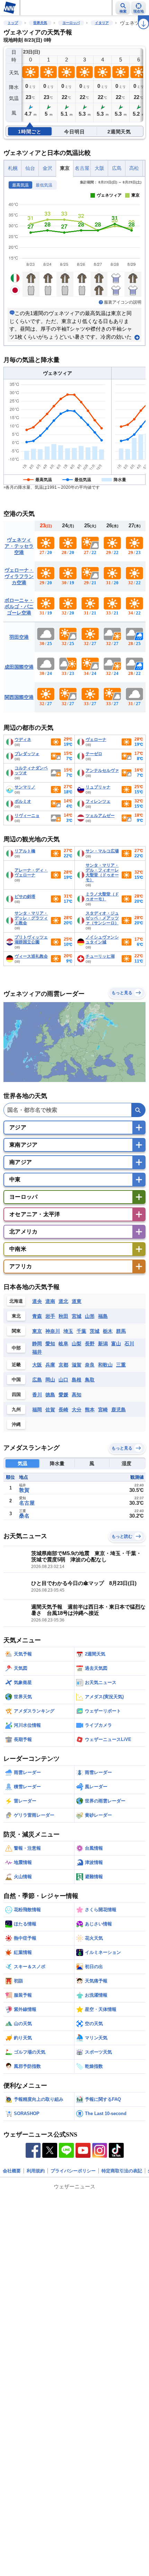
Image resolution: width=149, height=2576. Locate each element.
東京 (65, 168)
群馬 (121, 1331)
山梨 (77, 1344)
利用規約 (36, 2171)
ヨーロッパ (71, 23)
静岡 (37, 1344)
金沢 (47, 168)
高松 (134, 168)
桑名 (24, 1516)
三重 (121, 1365)
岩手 (50, 1316)
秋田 (63, 1316)
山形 (90, 1316)
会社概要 (12, 2171)
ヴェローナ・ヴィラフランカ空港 (19, 576)
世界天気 (40, 23)
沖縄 (16, 1424)
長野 (90, 1344)
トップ (13, 23)
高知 (77, 1395)
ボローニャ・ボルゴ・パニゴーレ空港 (19, 606)
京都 (63, 1365)
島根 (77, 1380)
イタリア (102, 23)
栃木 (108, 1331)
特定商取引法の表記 (122, 2171)
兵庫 (50, 1365)
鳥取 (90, 1380)
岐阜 (63, 1344)
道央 (37, 1301)
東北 (16, 1316)
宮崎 (103, 1410)
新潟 (103, 1344)
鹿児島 (119, 1410)
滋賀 (77, 1365)
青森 (37, 1316)
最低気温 (44, 185)
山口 (63, 1380)
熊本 (90, 1410)
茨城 (95, 1331)
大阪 (99, 168)
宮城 (77, 1316)
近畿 (16, 1365)
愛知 (50, 1344)
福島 (103, 1316)
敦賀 (24, 1490)
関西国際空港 (19, 697)
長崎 (63, 1410)
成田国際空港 (19, 667)
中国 (16, 1380)
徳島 (50, 1395)
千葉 (81, 1331)
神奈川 (53, 1331)
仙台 (30, 168)
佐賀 (50, 1410)
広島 (117, 168)
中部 (16, 1348)
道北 (63, 1301)
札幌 (13, 168)
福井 (37, 1352)
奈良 (90, 1365)
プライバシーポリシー (73, 2171)
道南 (50, 1301)
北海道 (16, 1301)
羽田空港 (19, 637)
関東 (16, 1331)
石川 (129, 1344)
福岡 (37, 1410)
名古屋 (82, 168)
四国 (16, 1394)
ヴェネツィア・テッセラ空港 (19, 546)
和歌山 (105, 1365)
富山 (116, 1344)
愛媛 (63, 1395)
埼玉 (68, 1331)
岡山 (50, 1380)
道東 (77, 1301)
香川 (37, 1395)
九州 (16, 1409)
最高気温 (20, 185)
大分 (77, 1410)
